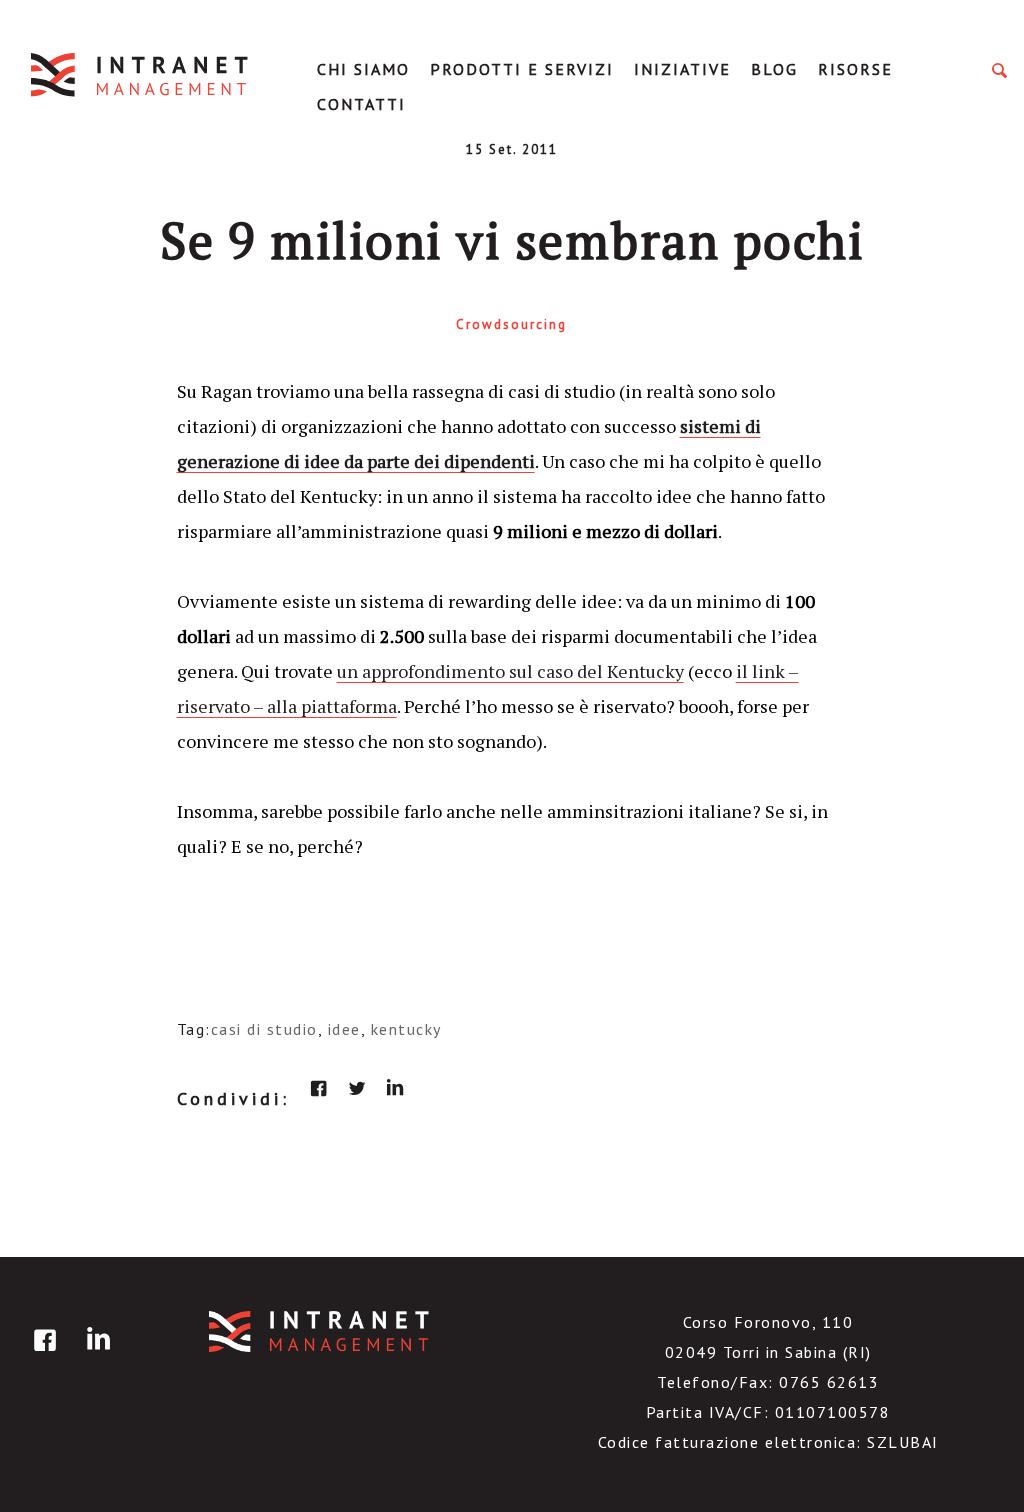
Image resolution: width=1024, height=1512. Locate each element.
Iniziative (682, 69)
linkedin (395, 1088)
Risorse (855, 69)
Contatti (361, 104)
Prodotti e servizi (522, 69)
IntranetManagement (141, 74)
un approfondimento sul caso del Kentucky (510, 671)
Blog (774, 69)
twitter (357, 1088)
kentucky (406, 1029)
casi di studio (264, 1029)
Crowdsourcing (511, 324)
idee (344, 1029)
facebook (319, 1088)
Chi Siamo (363, 69)
